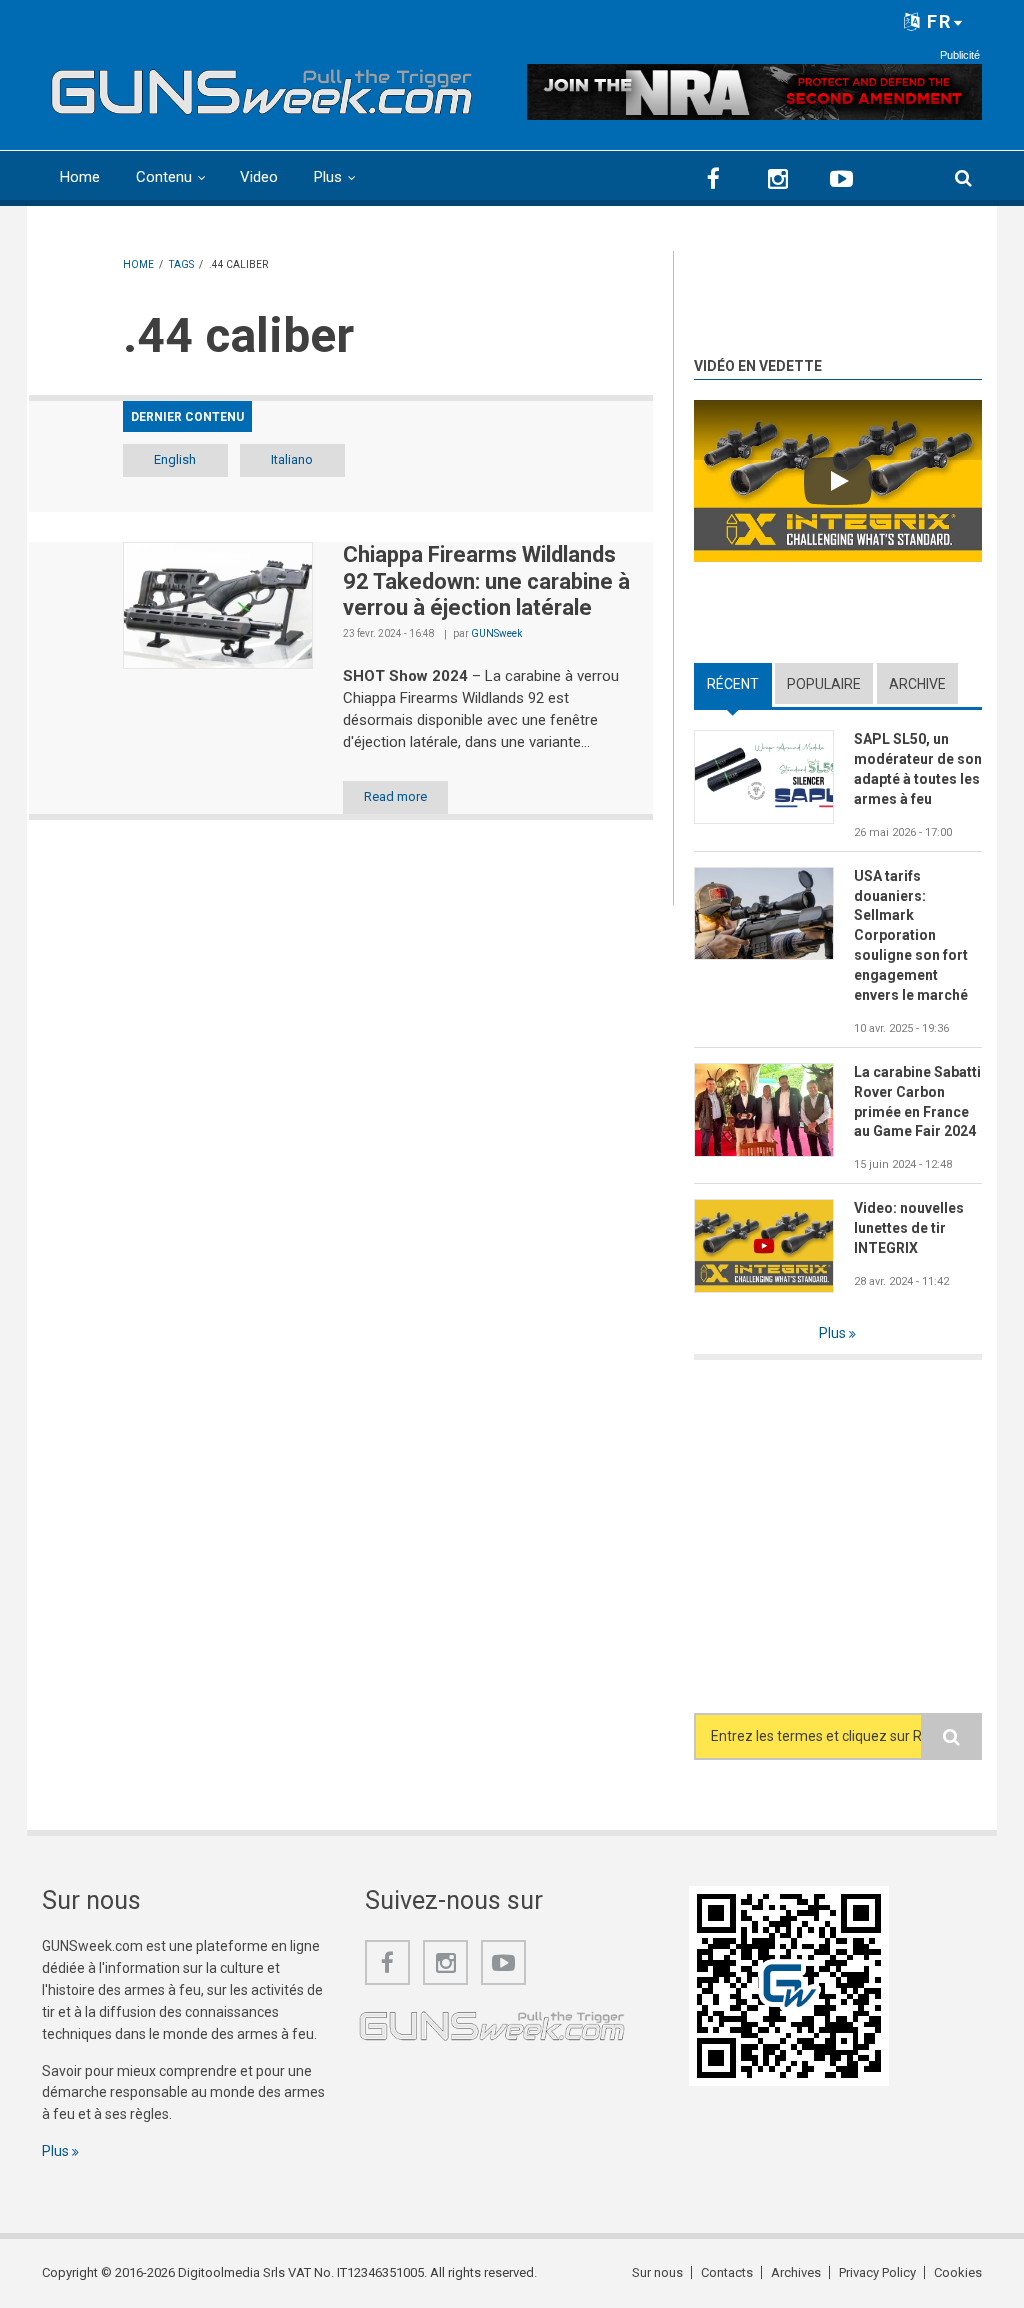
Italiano (292, 459)
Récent (739, 684)
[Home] (262, 87)
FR (936, 21)
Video (259, 177)
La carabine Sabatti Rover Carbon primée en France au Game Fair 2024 (917, 1102)
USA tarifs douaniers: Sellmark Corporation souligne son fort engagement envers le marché (911, 935)
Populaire (824, 684)
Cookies (958, 2272)
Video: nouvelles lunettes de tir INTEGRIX (909, 1228)
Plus (328, 177)
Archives (796, 2272)
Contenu (164, 177)
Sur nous (657, 2272)
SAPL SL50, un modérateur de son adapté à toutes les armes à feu (918, 769)
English (175, 459)
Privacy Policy (877, 2272)
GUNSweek (496, 633)
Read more (395, 796)
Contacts (727, 2272)
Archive (917, 684)
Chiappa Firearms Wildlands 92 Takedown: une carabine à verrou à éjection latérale (486, 581)
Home (80, 177)
